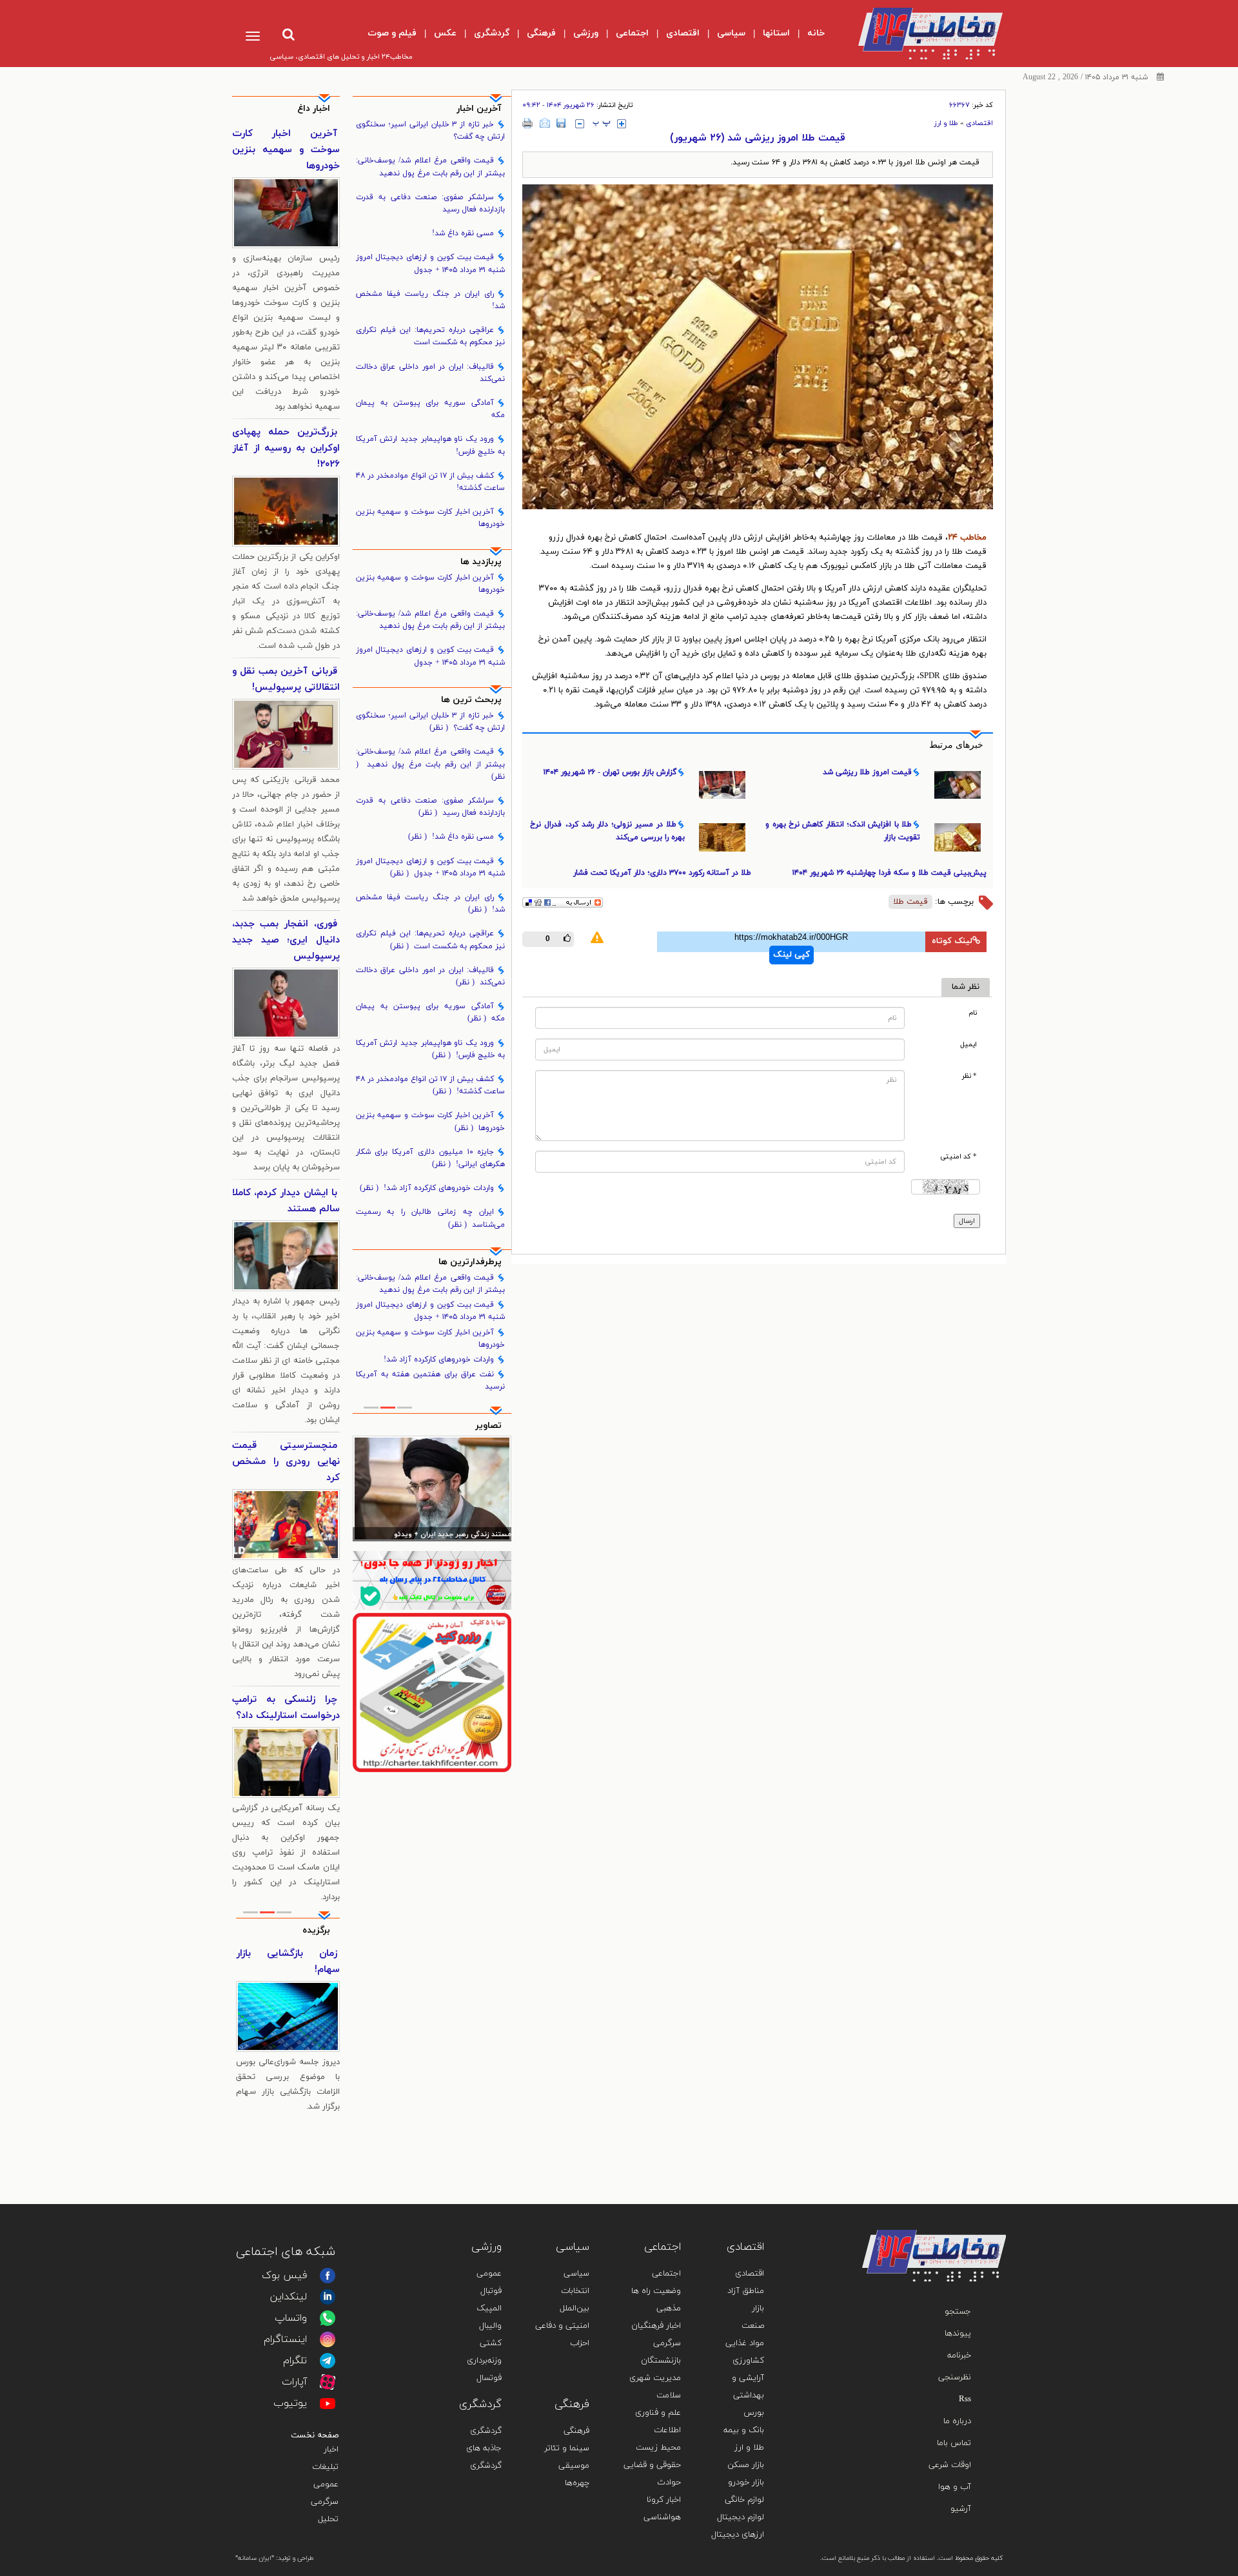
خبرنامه (959, 2356)
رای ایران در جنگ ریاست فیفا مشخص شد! (431, 300)
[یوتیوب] (328, 2403)
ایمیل (968, 1045)
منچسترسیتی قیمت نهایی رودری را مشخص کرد (286, 1462)
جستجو (958, 2312)
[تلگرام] (328, 2361)
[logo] (920, 34)
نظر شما (966, 987)
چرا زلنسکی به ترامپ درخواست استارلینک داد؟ (286, 1708)
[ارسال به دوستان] (545, 123)
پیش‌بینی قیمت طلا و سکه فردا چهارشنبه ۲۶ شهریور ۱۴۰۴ (889, 873)
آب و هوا (955, 2487)
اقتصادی (979, 123)
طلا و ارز (946, 123)
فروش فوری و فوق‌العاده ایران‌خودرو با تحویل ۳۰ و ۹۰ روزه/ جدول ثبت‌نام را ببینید (288, 1978)
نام (973, 1013)
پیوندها (958, 2334)
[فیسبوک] (328, 2276)
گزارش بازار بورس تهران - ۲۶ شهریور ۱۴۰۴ (610, 772)
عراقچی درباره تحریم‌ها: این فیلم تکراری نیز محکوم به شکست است (431, 336)
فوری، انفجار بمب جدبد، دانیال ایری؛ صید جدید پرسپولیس (286, 940)
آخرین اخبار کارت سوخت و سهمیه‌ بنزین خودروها (431, 518)
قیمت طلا (910, 902)
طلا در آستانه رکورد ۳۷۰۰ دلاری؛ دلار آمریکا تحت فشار (662, 873)
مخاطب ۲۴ (967, 538)
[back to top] (966, 2211)
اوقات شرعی (950, 2465)
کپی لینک (791, 955)
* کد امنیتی (958, 1157)
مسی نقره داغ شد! (463, 233)
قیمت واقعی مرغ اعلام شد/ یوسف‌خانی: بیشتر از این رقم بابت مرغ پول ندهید (431, 167)
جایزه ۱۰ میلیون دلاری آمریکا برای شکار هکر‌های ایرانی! (431, 1158)
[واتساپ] (328, 2318)
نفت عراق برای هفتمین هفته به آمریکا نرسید (431, 1381)
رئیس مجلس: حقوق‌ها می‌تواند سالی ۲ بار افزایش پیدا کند (433, 1535)
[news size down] (580, 124)
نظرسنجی (955, 2377)
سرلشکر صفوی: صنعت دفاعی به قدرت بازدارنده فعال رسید (431, 203)
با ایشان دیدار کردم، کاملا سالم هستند (286, 1201)
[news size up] (622, 124)
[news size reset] (602, 124)
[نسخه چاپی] (528, 123)
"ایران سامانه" (255, 2558)
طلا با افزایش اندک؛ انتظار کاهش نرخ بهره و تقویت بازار (843, 831)
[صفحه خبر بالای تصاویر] (432, 1692)
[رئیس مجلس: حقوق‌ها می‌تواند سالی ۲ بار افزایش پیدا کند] (432, 1488)
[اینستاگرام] (328, 2339)
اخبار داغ (314, 109)
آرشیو (961, 2509)
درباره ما (957, 2421)
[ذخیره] (561, 123)
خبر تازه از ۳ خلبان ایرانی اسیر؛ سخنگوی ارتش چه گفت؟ (431, 131)
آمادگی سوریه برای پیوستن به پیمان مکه (431, 409)
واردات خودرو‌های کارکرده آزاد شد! (427, 1188)
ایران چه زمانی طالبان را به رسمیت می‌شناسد (431, 1218)
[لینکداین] (328, 2297)
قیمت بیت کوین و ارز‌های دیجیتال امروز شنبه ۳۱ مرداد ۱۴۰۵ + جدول (431, 263)
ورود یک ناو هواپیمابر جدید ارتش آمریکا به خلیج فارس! (431, 445)
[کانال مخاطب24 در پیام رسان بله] (432, 1580)
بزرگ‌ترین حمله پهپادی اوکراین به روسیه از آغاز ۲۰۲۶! (286, 448)
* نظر (969, 1076)
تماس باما (954, 2443)
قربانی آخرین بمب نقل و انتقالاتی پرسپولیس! (286, 679)
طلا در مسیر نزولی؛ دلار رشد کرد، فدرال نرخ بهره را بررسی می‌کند (607, 831)
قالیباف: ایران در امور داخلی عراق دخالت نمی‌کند (431, 373)
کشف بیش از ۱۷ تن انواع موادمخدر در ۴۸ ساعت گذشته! (431, 482)
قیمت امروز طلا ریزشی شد (867, 772)
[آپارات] (328, 2382)
